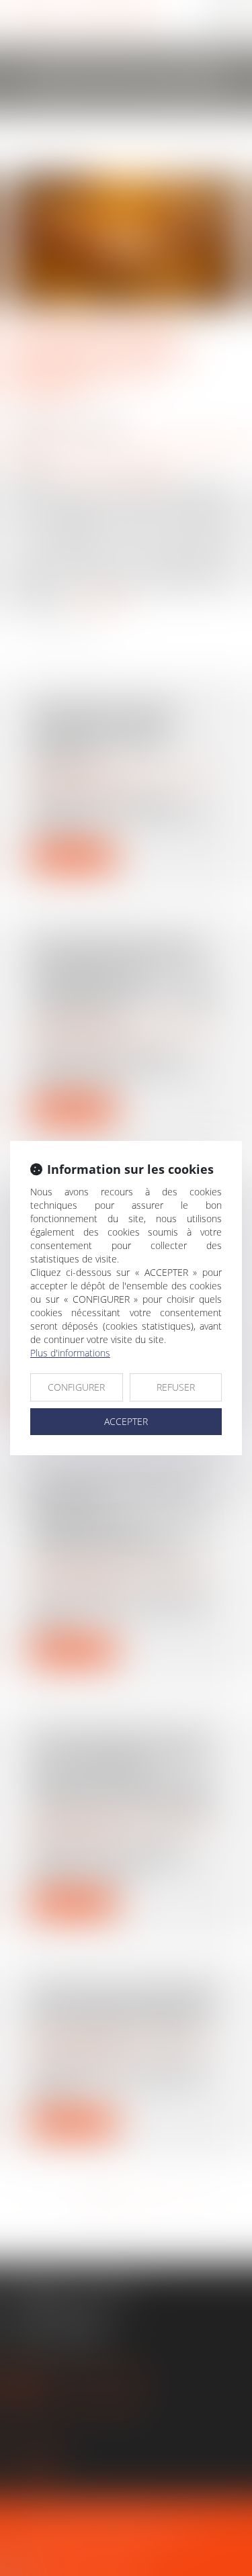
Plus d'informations (70, 1353)
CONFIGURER (76, 1387)
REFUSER (176, 1387)
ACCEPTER (126, 1421)
